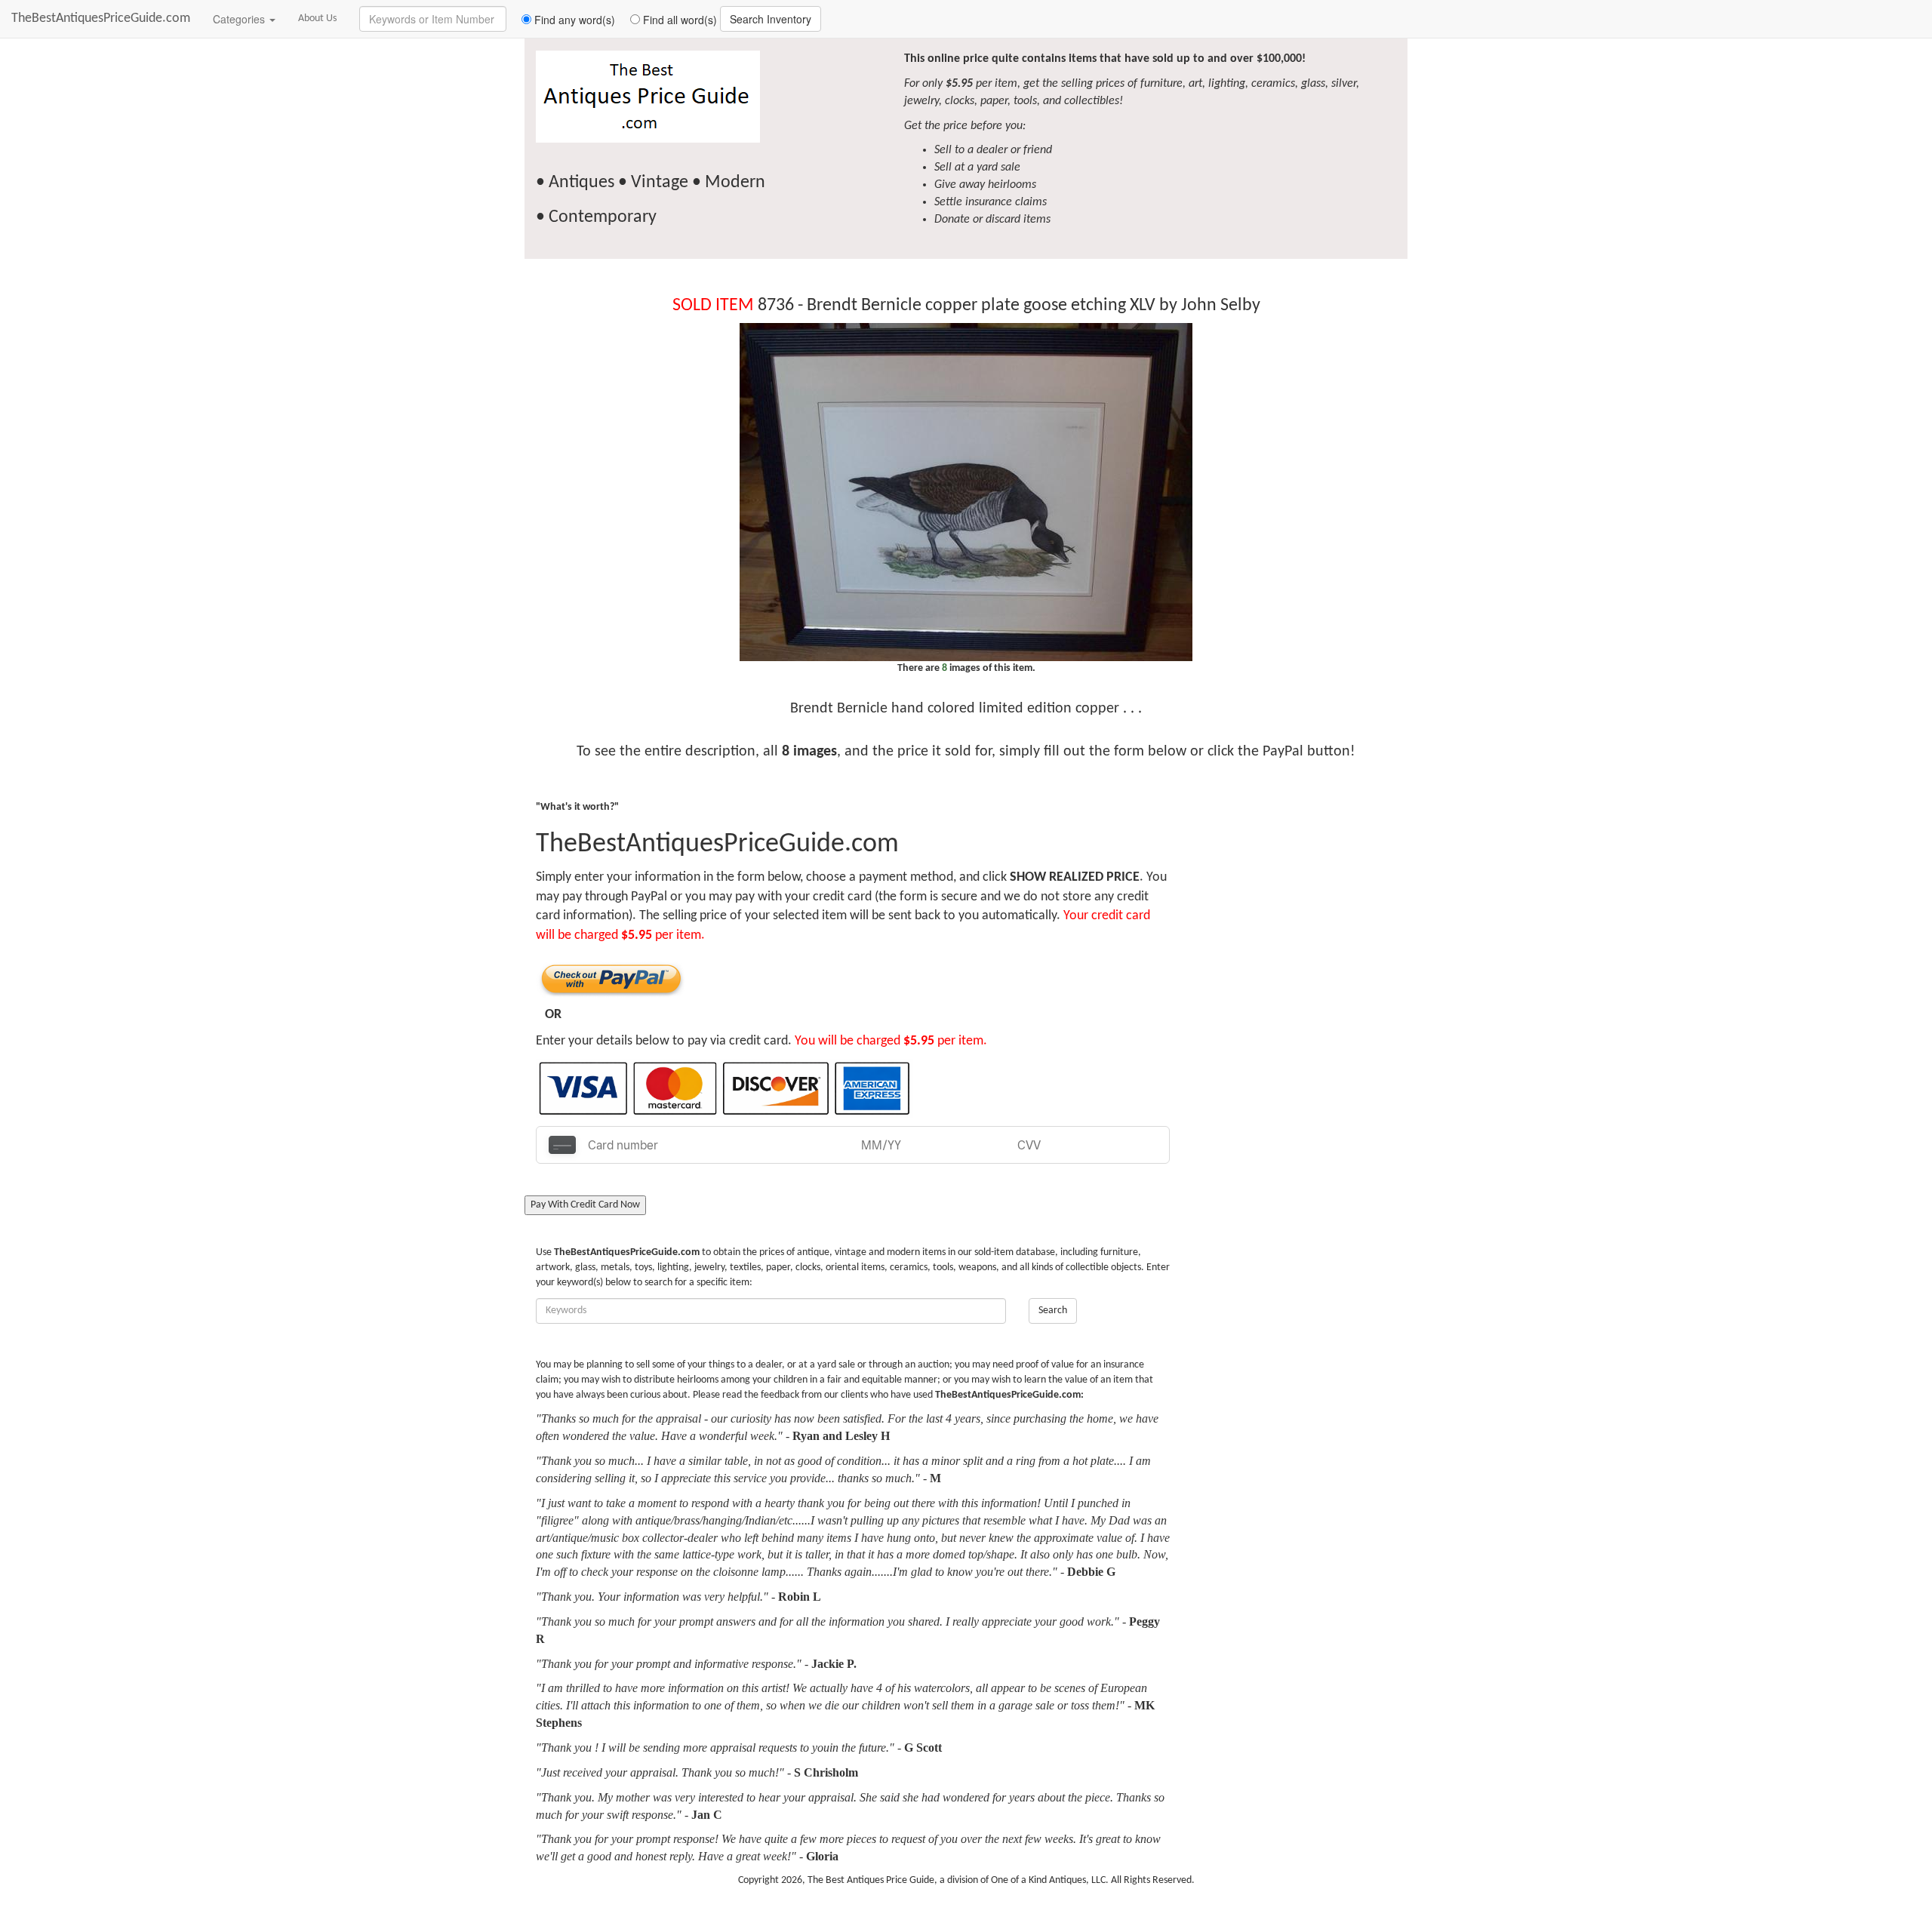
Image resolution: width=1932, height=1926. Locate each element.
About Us (317, 18)
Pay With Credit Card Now (585, 1205)
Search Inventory (771, 19)
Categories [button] (240, 19)
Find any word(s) (573, 20)
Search (1053, 1311)
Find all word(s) (678, 20)
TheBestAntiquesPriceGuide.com (101, 18)
